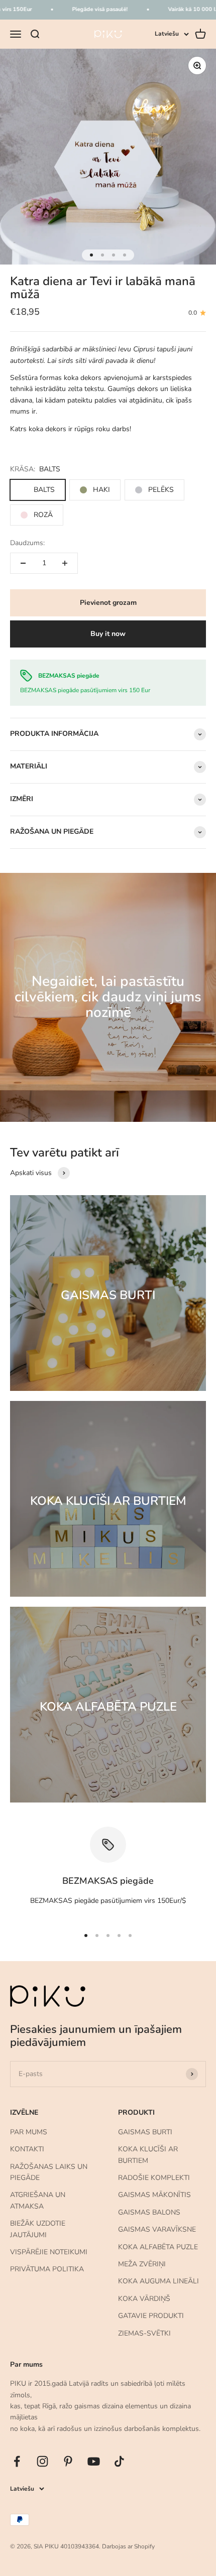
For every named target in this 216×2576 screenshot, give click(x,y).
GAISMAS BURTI (145, 2132)
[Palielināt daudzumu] (65, 563)
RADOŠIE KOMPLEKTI (154, 2178)
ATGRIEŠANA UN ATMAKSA (38, 2200)
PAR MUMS (29, 2132)
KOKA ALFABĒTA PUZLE (158, 2247)
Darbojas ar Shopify (128, 2546)
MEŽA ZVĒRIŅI (142, 2264)
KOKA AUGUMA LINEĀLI (158, 2281)
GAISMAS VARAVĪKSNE (157, 2229)
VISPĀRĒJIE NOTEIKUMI (49, 2252)
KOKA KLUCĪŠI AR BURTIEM (148, 2155)
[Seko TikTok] (119, 2461)
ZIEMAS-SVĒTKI (144, 2333)
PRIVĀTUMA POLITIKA (47, 2269)
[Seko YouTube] (94, 2461)
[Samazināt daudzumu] (23, 563)
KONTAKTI (27, 2149)
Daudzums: (27, 543)
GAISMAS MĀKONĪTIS (154, 2195)
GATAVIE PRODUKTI (151, 2316)
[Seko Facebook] (17, 2461)
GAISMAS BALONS (149, 2212)
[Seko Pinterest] (68, 2461)
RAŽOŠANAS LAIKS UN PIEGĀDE (49, 2172)
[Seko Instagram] (42, 2461)
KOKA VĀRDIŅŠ (144, 2299)
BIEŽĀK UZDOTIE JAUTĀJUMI (38, 2229)
